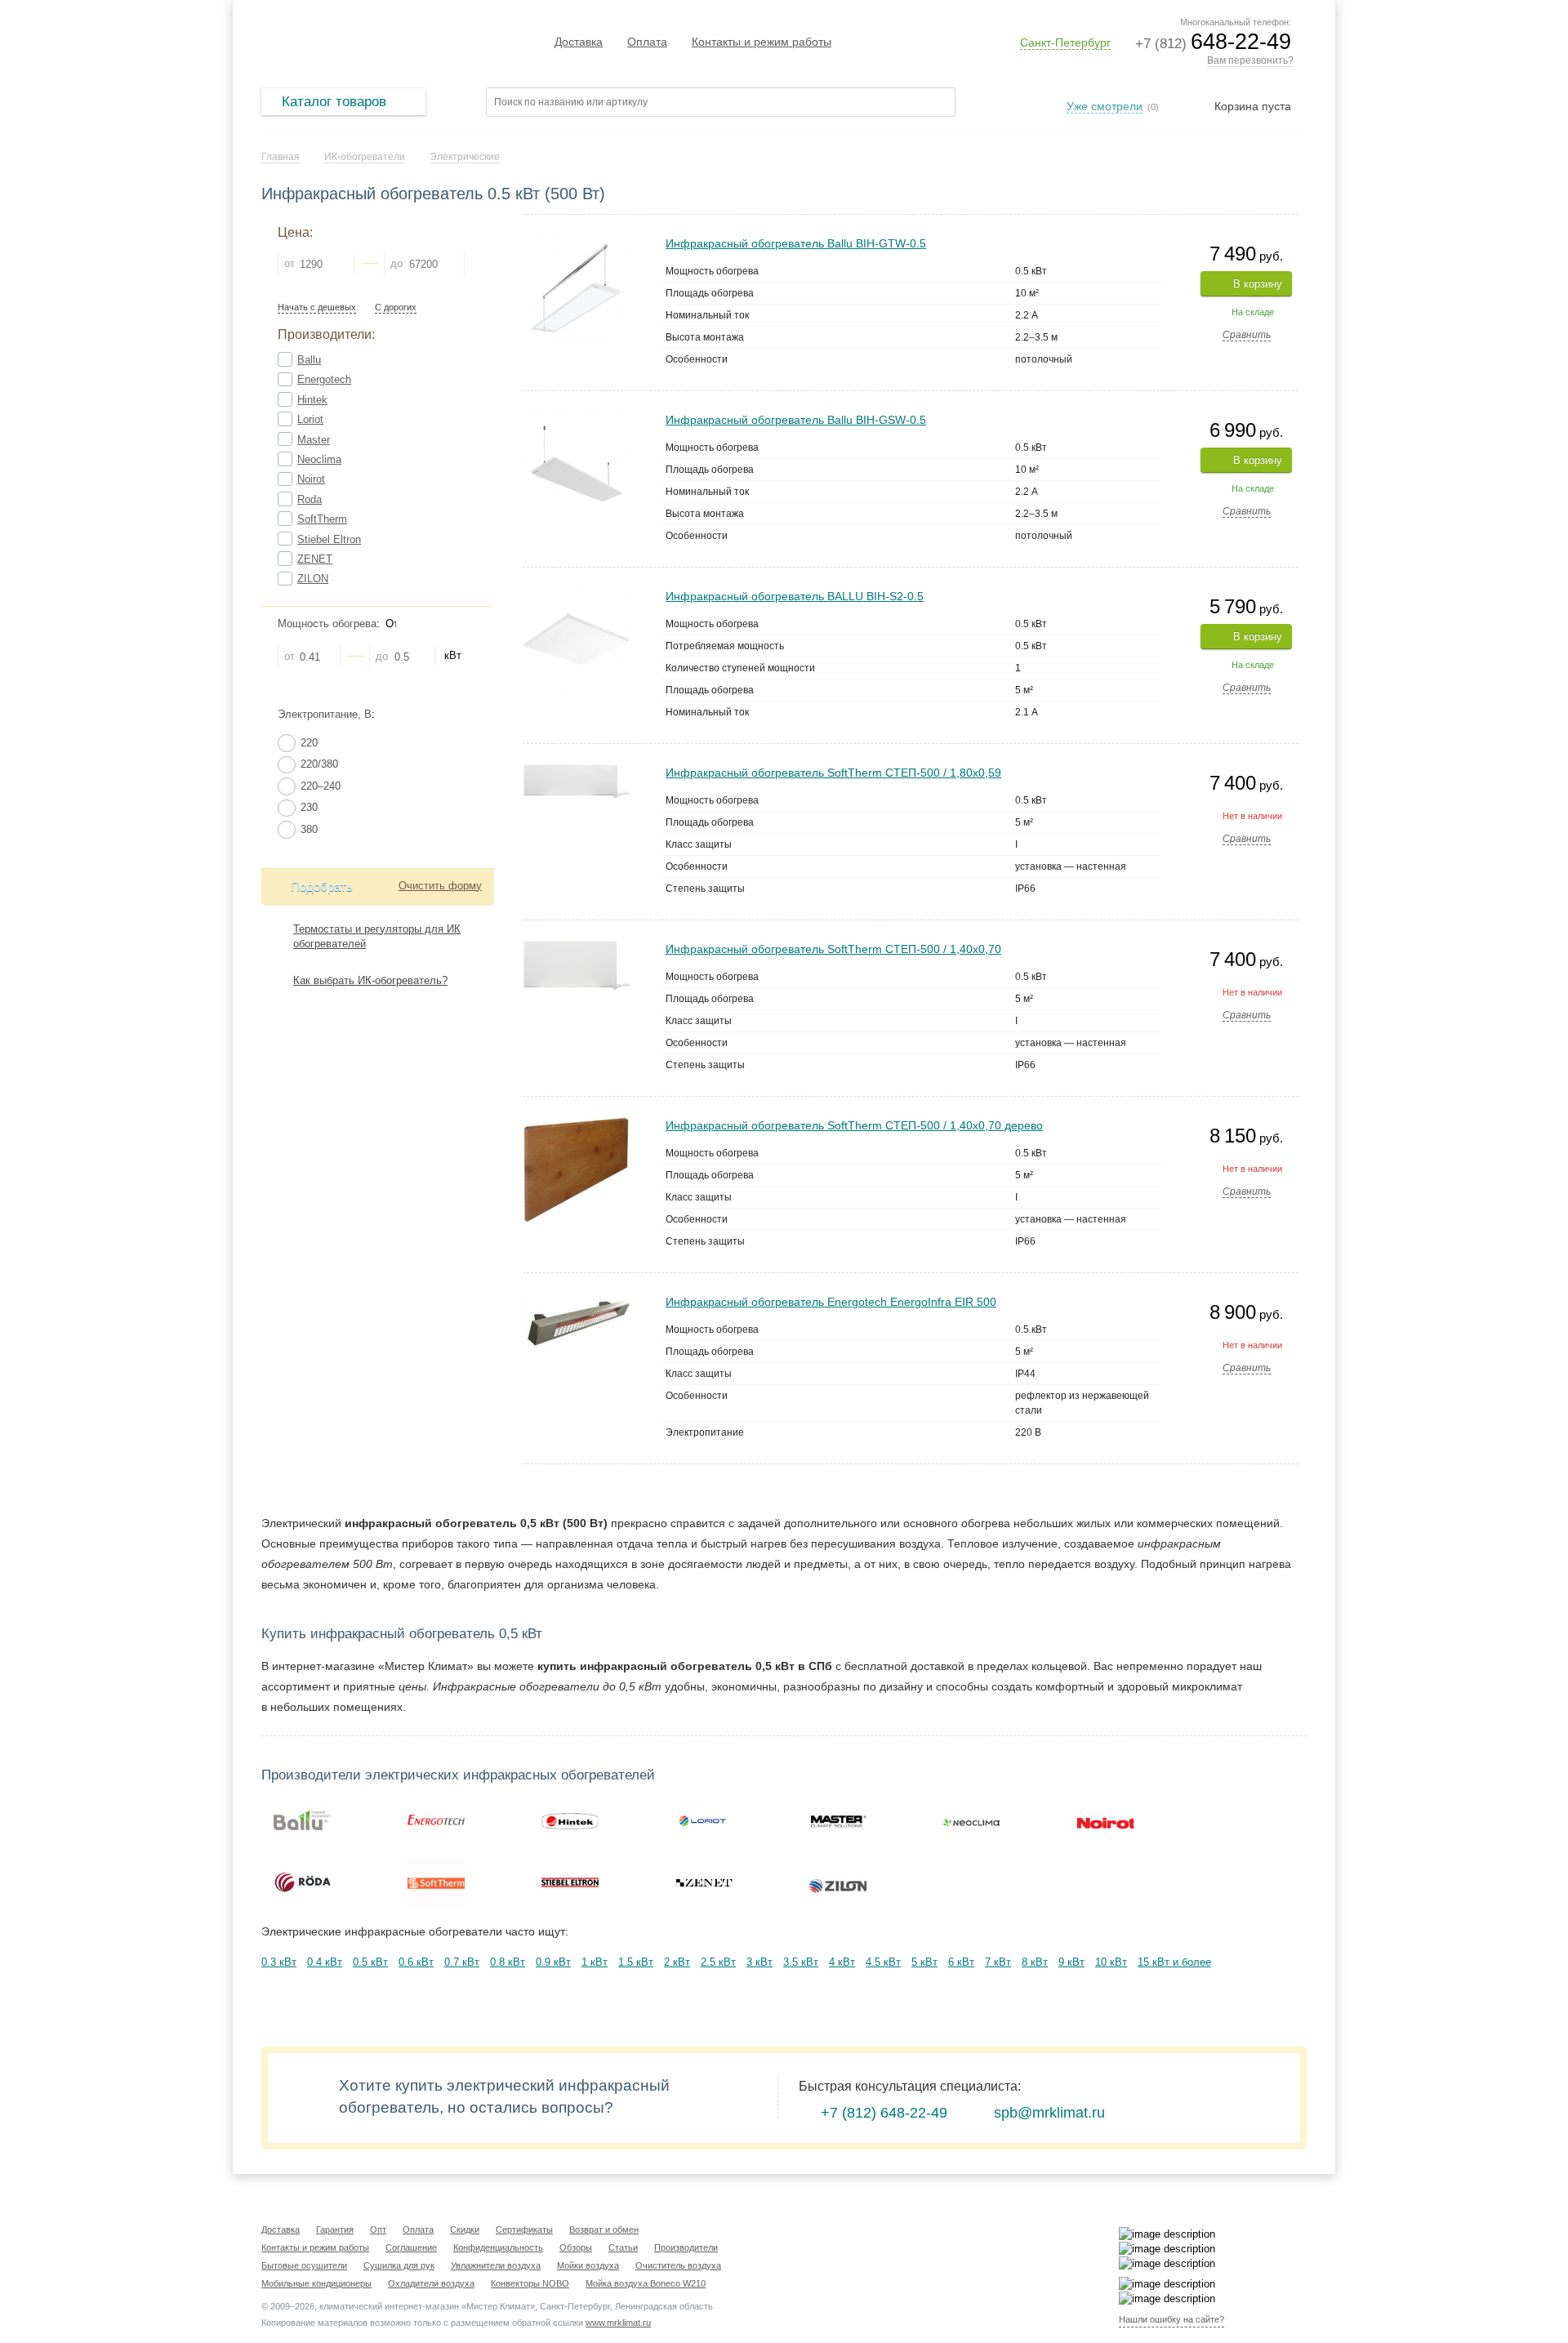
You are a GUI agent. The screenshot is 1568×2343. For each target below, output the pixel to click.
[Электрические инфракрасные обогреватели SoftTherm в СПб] (436, 1882)
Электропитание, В (325, 714)
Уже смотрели (1105, 106)
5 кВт (924, 1962)
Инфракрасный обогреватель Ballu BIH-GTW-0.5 (796, 243)
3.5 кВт (801, 1962)
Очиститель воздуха (678, 2265)
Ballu (309, 360)
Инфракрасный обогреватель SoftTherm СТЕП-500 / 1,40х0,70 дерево (854, 1125)
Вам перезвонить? (1250, 60)
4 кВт (842, 1962)
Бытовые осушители (304, 2265)
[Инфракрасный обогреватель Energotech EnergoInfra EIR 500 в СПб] (577, 1301)
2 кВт (677, 1962)
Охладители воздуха (431, 2283)
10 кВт (1111, 1962)
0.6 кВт (416, 1962)
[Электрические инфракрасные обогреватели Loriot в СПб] (704, 1820)
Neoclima (319, 459)
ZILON (313, 579)
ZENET (315, 559)
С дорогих (396, 307)
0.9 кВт (553, 1962)
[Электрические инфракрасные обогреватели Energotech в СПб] (436, 1820)
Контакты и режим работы (762, 42)
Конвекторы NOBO (530, 2283)
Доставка (579, 42)
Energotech (324, 379)
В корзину (1258, 284)
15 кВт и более (1174, 1962)
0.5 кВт (370, 1962)
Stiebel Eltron (329, 539)
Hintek (312, 400)
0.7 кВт (462, 1962)
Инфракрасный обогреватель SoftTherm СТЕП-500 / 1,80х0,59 (833, 773)
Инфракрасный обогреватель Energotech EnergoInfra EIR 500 (831, 1302)
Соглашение (411, 2247)
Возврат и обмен (604, 2229)
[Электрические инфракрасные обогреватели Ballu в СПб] (302, 1820)
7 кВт (998, 1962)
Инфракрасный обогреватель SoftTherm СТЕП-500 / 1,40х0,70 (833, 949)
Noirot (311, 479)
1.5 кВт (636, 1962)
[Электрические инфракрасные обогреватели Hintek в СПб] (570, 1820)
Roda (310, 499)
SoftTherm (322, 519)
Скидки (465, 2229)
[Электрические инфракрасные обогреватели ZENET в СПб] (704, 1882)
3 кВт (759, 1962)
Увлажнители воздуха (496, 2265)
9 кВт (1071, 1962)
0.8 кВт (508, 1962)
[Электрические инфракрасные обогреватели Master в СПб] (838, 1820)
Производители (686, 2247)
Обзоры (576, 2247)
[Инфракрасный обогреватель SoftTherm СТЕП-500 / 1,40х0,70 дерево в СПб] (577, 1124)
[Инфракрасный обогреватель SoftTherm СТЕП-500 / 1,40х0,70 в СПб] (577, 948)
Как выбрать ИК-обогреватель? (370, 980)
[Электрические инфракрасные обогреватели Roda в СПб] (302, 1882)
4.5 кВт (883, 1962)
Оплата (647, 42)
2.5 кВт (718, 1962)
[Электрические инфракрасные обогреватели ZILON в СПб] (838, 1882)
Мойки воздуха (588, 2265)
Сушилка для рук (399, 2265)
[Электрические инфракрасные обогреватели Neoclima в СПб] (972, 1820)
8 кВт (1035, 1962)
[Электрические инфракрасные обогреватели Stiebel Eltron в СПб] (570, 1882)
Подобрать (322, 886)
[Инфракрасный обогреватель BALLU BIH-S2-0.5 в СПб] (577, 595)
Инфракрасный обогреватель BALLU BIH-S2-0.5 (795, 596)
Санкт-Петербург (1065, 42)
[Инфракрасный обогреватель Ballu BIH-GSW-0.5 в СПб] (577, 419)
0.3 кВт (279, 1962)
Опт (378, 2229)
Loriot (310, 419)
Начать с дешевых (317, 307)
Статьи (623, 2247)
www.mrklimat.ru (618, 2323)
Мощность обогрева (327, 624)
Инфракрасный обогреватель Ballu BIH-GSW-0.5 (796, 420)
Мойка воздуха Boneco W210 (646, 2283)
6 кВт (961, 1962)
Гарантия (335, 2229)
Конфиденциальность (498, 2247)
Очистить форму (440, 886)
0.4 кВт (325, 1962)
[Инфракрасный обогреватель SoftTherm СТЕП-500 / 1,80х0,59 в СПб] (577, 771)
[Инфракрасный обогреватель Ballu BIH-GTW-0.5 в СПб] (577, 242)
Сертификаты (524, 2229)
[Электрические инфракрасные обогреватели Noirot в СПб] (1106, 1820)
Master (314, 440)
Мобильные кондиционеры (316, 2283)
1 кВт (595, 1962)
